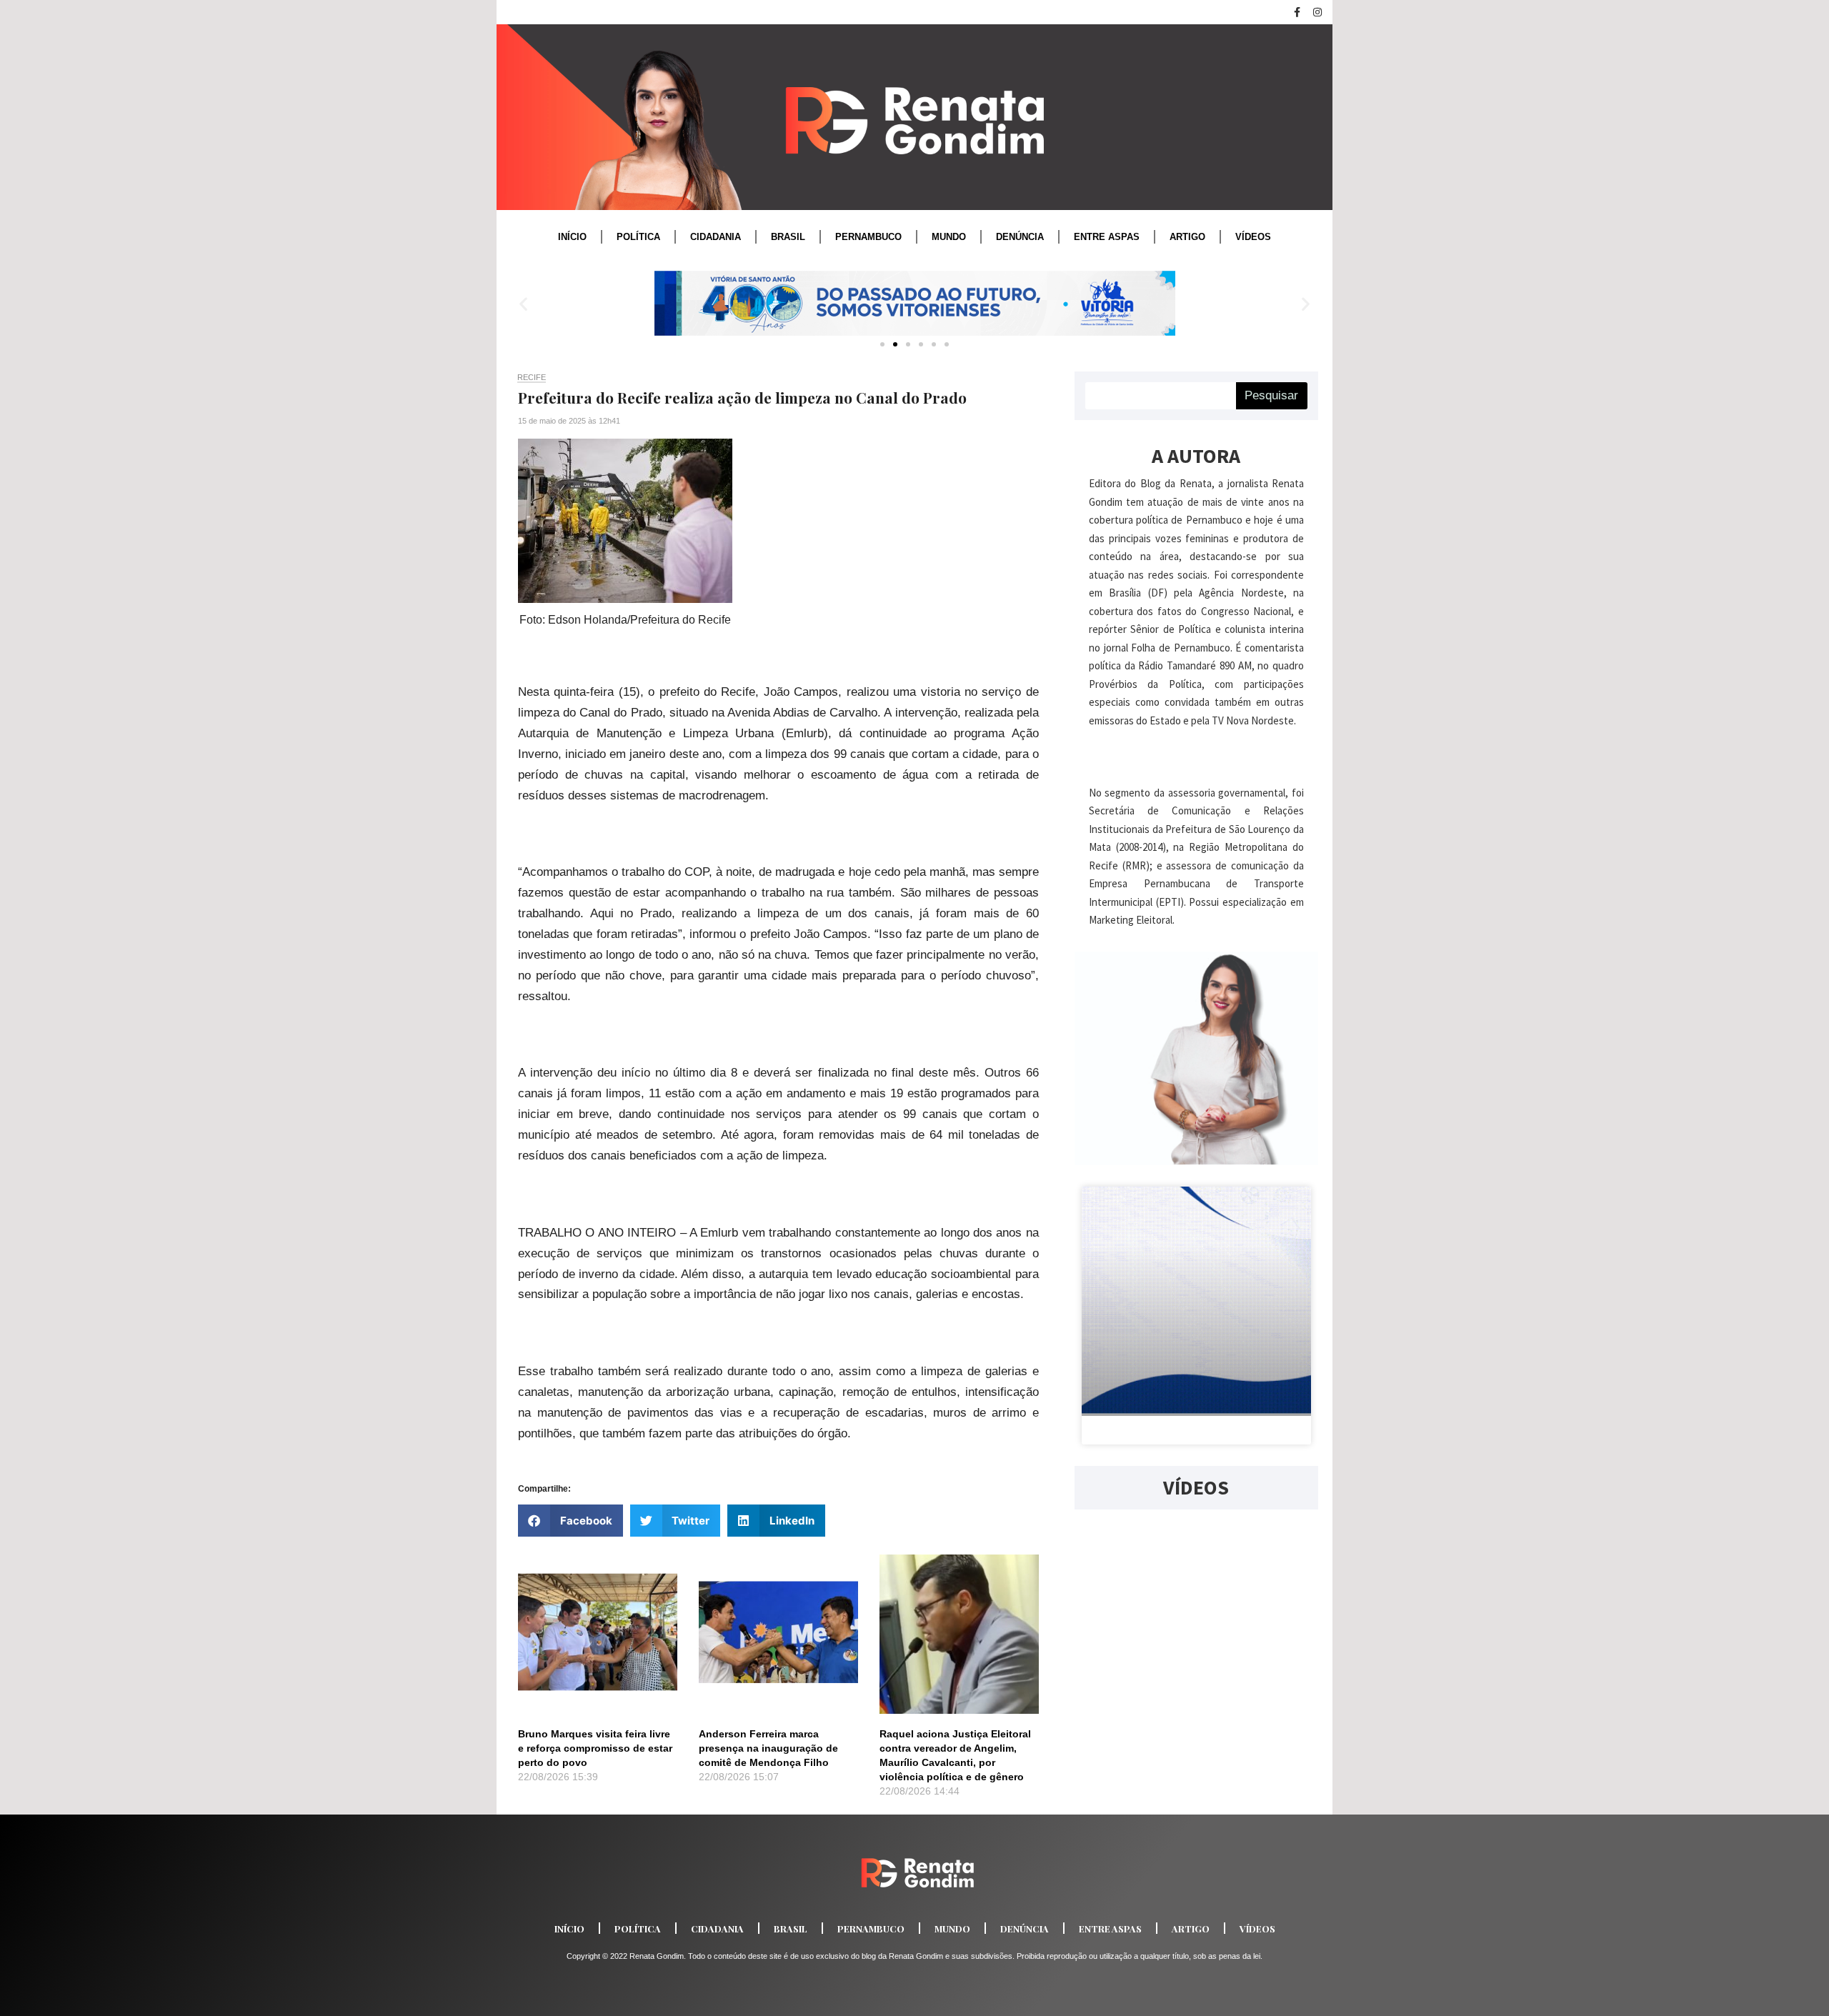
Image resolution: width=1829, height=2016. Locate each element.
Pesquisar (1271, 395)
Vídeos (1253, 237)
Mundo (949, 237)
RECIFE (532, 377)
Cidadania (716, 237)
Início (572, 237)
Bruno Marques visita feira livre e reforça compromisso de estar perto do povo (595, 1748)
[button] (523, 303)
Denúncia (1020, 237)
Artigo (1187, 237)
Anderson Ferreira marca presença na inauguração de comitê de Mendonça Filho (768, 1748)
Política (638, 237)
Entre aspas (1107, 237)
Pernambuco (868, 237)
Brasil (788, 237)
